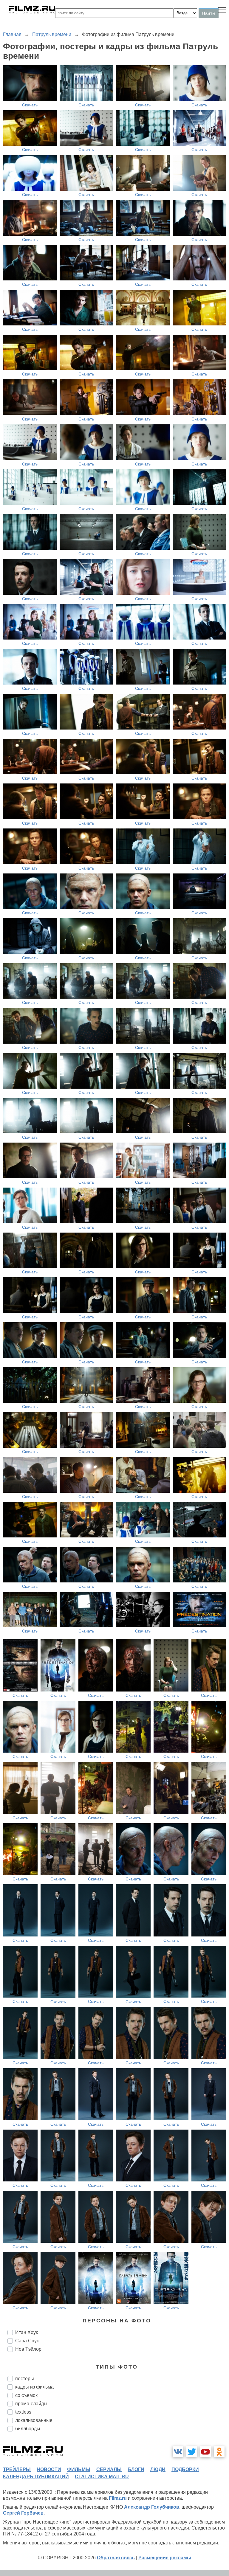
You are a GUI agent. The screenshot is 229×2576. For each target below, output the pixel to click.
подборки (185, 2469)
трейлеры (17, 2469)
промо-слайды (31, 2404)
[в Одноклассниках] (219, 2452)
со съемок (26, 2395)
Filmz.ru (118, 2498)
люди (158, 2469)
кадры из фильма (34, 2387)
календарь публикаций (36, 2477)
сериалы (109, 2469)
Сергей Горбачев (23, 2513)
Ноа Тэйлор (28, 2349)
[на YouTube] (205, 2452)
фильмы (79, 2469)
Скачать (30, 105)
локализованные (34, 2420)
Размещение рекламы (165, 2558)
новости (49, 2469)
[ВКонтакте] (178, 2452)
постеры (25, 2379)
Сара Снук (27, 2341)
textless (23, 2412)
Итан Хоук (27, 2332)
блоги (136, 2469)
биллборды (28, 2429)
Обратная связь (116, 2558)
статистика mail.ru (102, 2477)
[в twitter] (192, 2452)
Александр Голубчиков (152, 2507)
